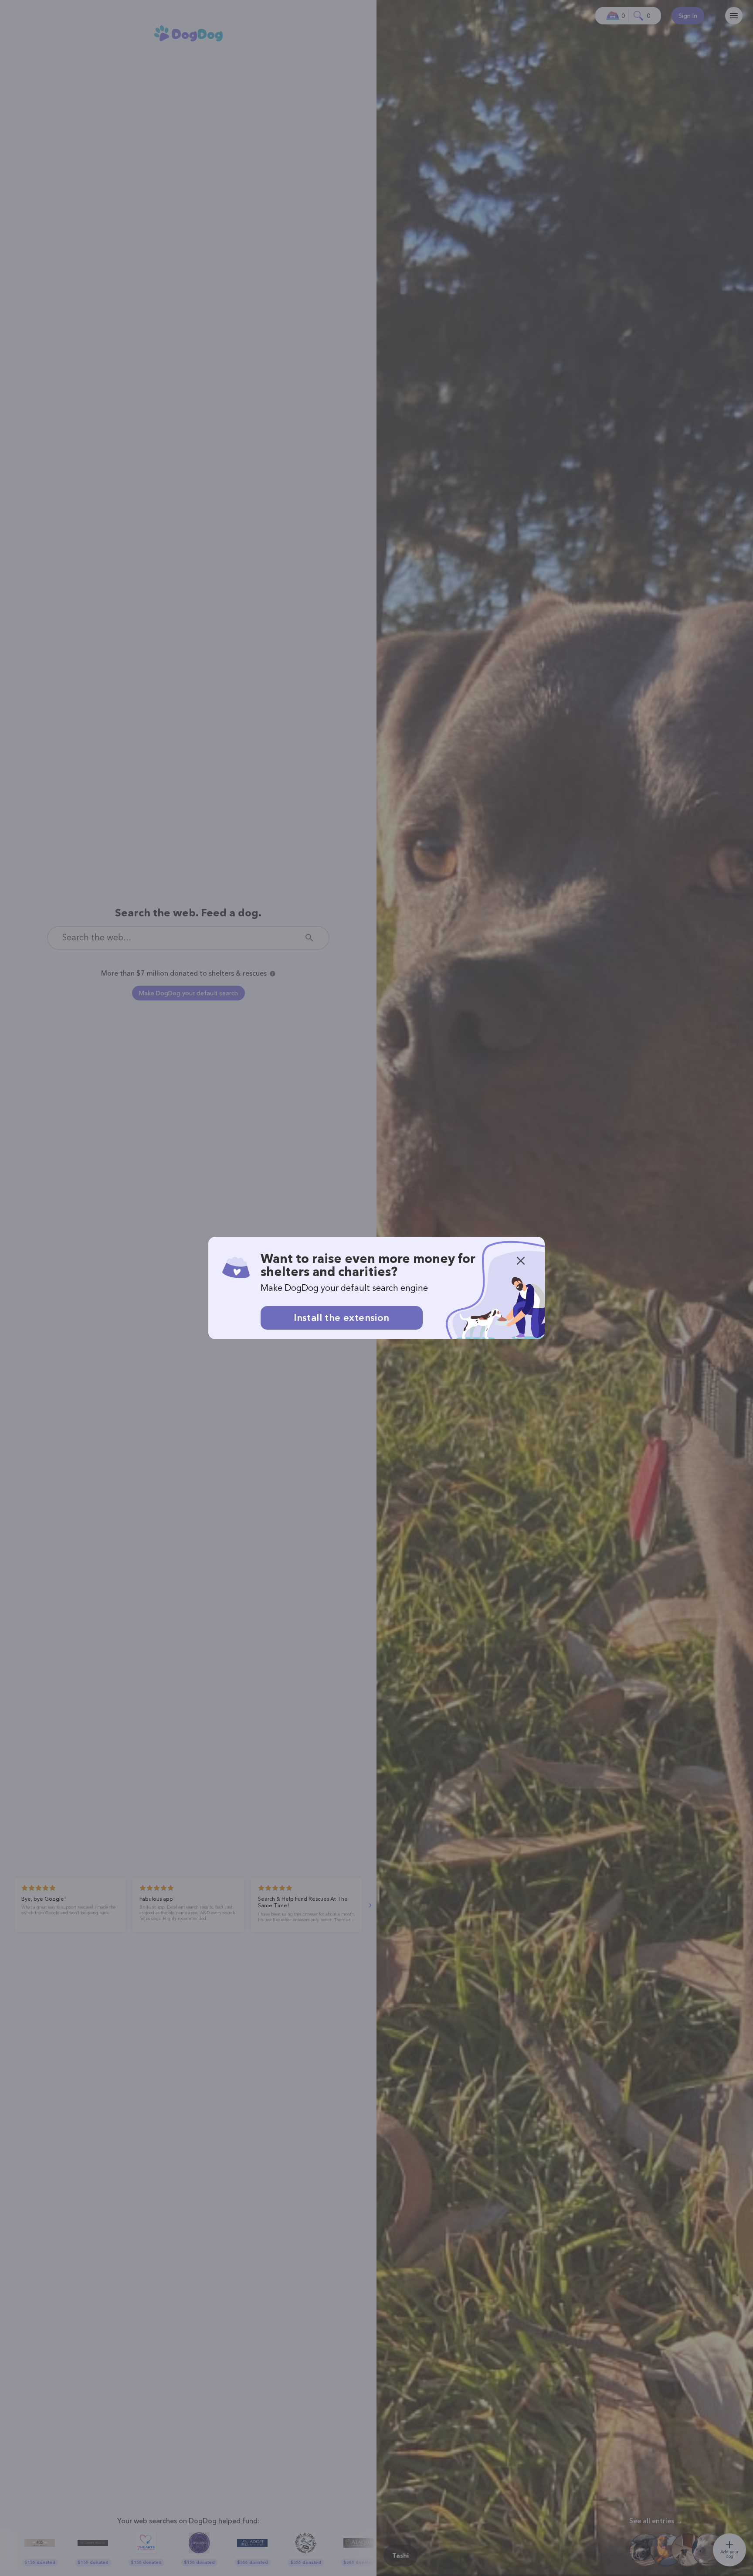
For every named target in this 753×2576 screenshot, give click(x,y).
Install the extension (341, 1318)
